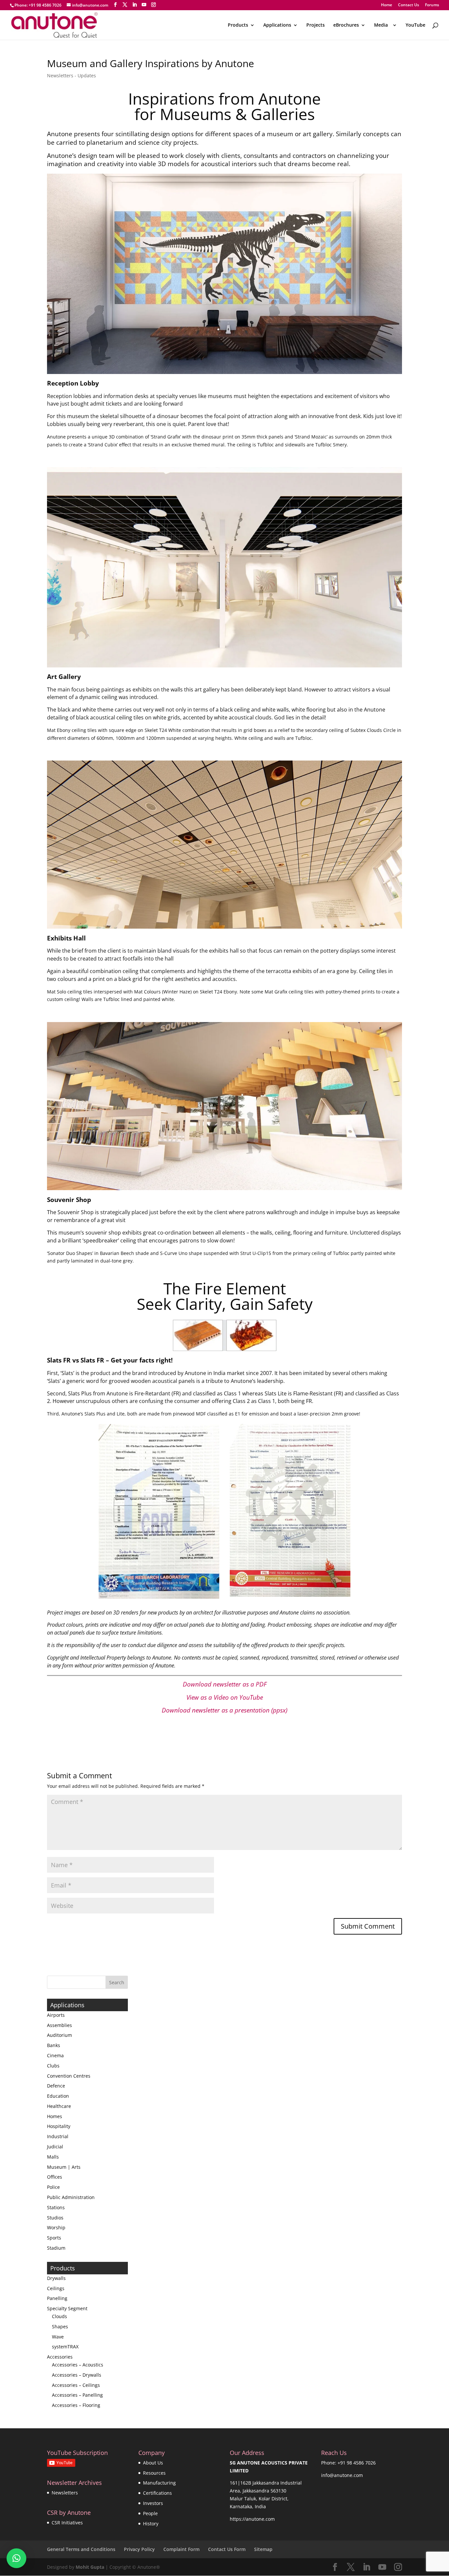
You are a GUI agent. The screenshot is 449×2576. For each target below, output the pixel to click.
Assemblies (59, 2025)
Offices (55, 2177)
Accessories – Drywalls (77, 2375)
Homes (55, 2116)
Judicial (55, 2147)
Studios (55, 2218)
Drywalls (56, 2278)
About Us (153, 2463)
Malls (53, 2157)
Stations (56, 2207)
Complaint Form (181, 2549)
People (150, 2513)
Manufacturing (159, 2483)
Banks (54, 2045)
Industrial (58, 2136)
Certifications (157, 2493)
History (151, 2524)
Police (53, 2187)
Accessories (60, 2357)
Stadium (56, 2248)
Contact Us (409, 5)
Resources (154, 2473)
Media (382, 25)
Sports (54, 2238)
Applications (277, 25)
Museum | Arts (64, 2167)
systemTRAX (65, 2347)
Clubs (53, 2066)
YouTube (415, 25)
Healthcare (59, 2106)
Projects (316, 25)
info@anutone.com (342, 2475)
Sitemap (263, 2549)
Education (58, 2096)
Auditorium (59, 2035)
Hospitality (59, 2126)
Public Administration (71, 2197)
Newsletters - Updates (71, 75)
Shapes (60, 2326)
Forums (432, 5)
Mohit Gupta (90, 2567)
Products (238, 25)
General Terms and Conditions (81, 2549)
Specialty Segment (67, 2308)
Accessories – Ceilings (76, 2385)
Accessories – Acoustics (78, 2365)
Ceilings (56, 2288)
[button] (16, 2558)
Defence (56, 2086)
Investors (153, 2503)
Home (387, 5)
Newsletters (65, 2493)
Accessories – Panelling (77, 2395)
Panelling (57, 2298)
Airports (56, 2015)
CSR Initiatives (67, 2523)
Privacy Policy (139, 2549)
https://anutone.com (252, 2519)
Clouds (59, 2316)
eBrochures (346, 25)
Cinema (55, 2055)
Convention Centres (69, 2076)
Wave (58, 2337)
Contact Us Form (227, 2549)
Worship (56, 2227)
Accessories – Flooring (76, 2405)
